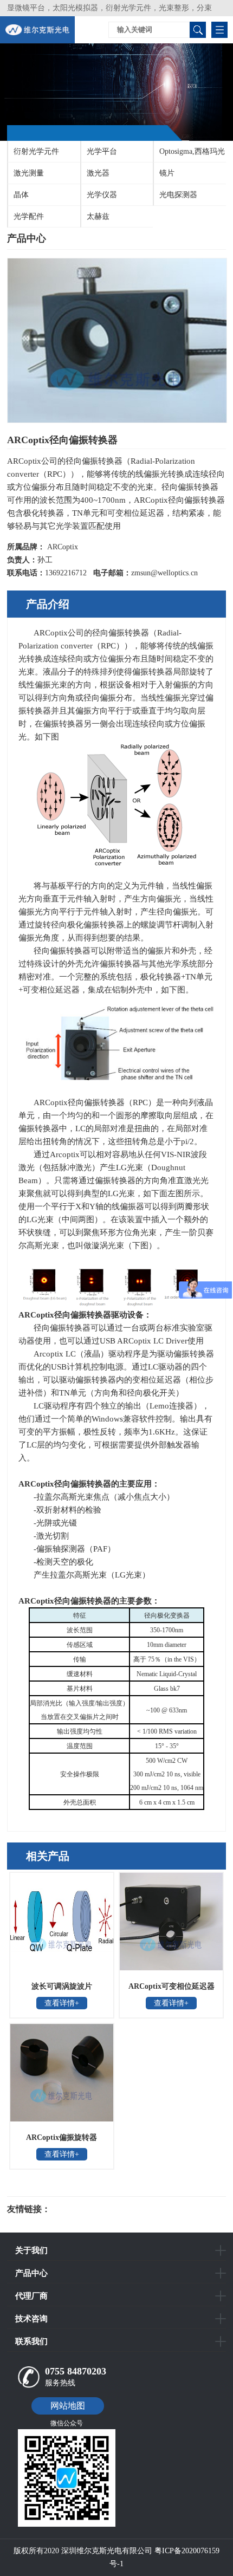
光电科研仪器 (83, 2209)
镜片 (167, 173)
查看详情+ (62, 2003)
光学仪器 (102, 195)
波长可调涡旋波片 (62, 1986)
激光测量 (29, 173)
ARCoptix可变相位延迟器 (171, 1986)
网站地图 (68, 2406)
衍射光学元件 (36, 151)
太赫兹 (98, 216)
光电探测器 (178, 195)
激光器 (98, 173)
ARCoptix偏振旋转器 (62, 2137)
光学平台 (102, 151)
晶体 (21, 195)
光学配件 (29, 216)
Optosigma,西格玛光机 (189, 155)
